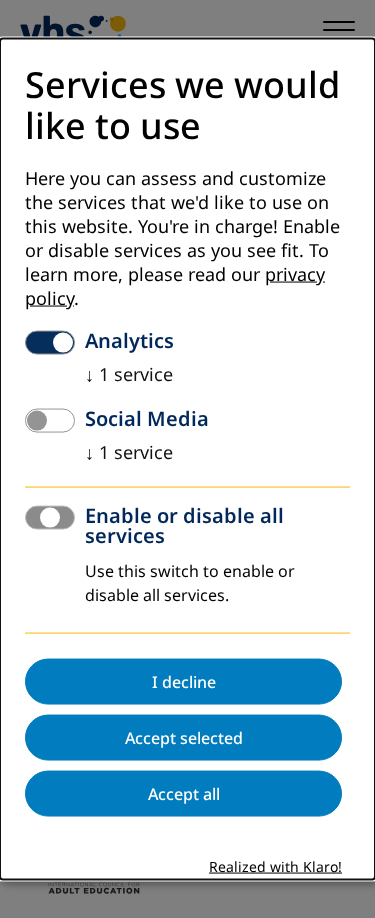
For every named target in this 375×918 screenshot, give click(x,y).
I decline (184, 681)
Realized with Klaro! (275, 866)
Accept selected (184, 737)
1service (129, 374)
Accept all (184, 793)
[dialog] (187, 459)
